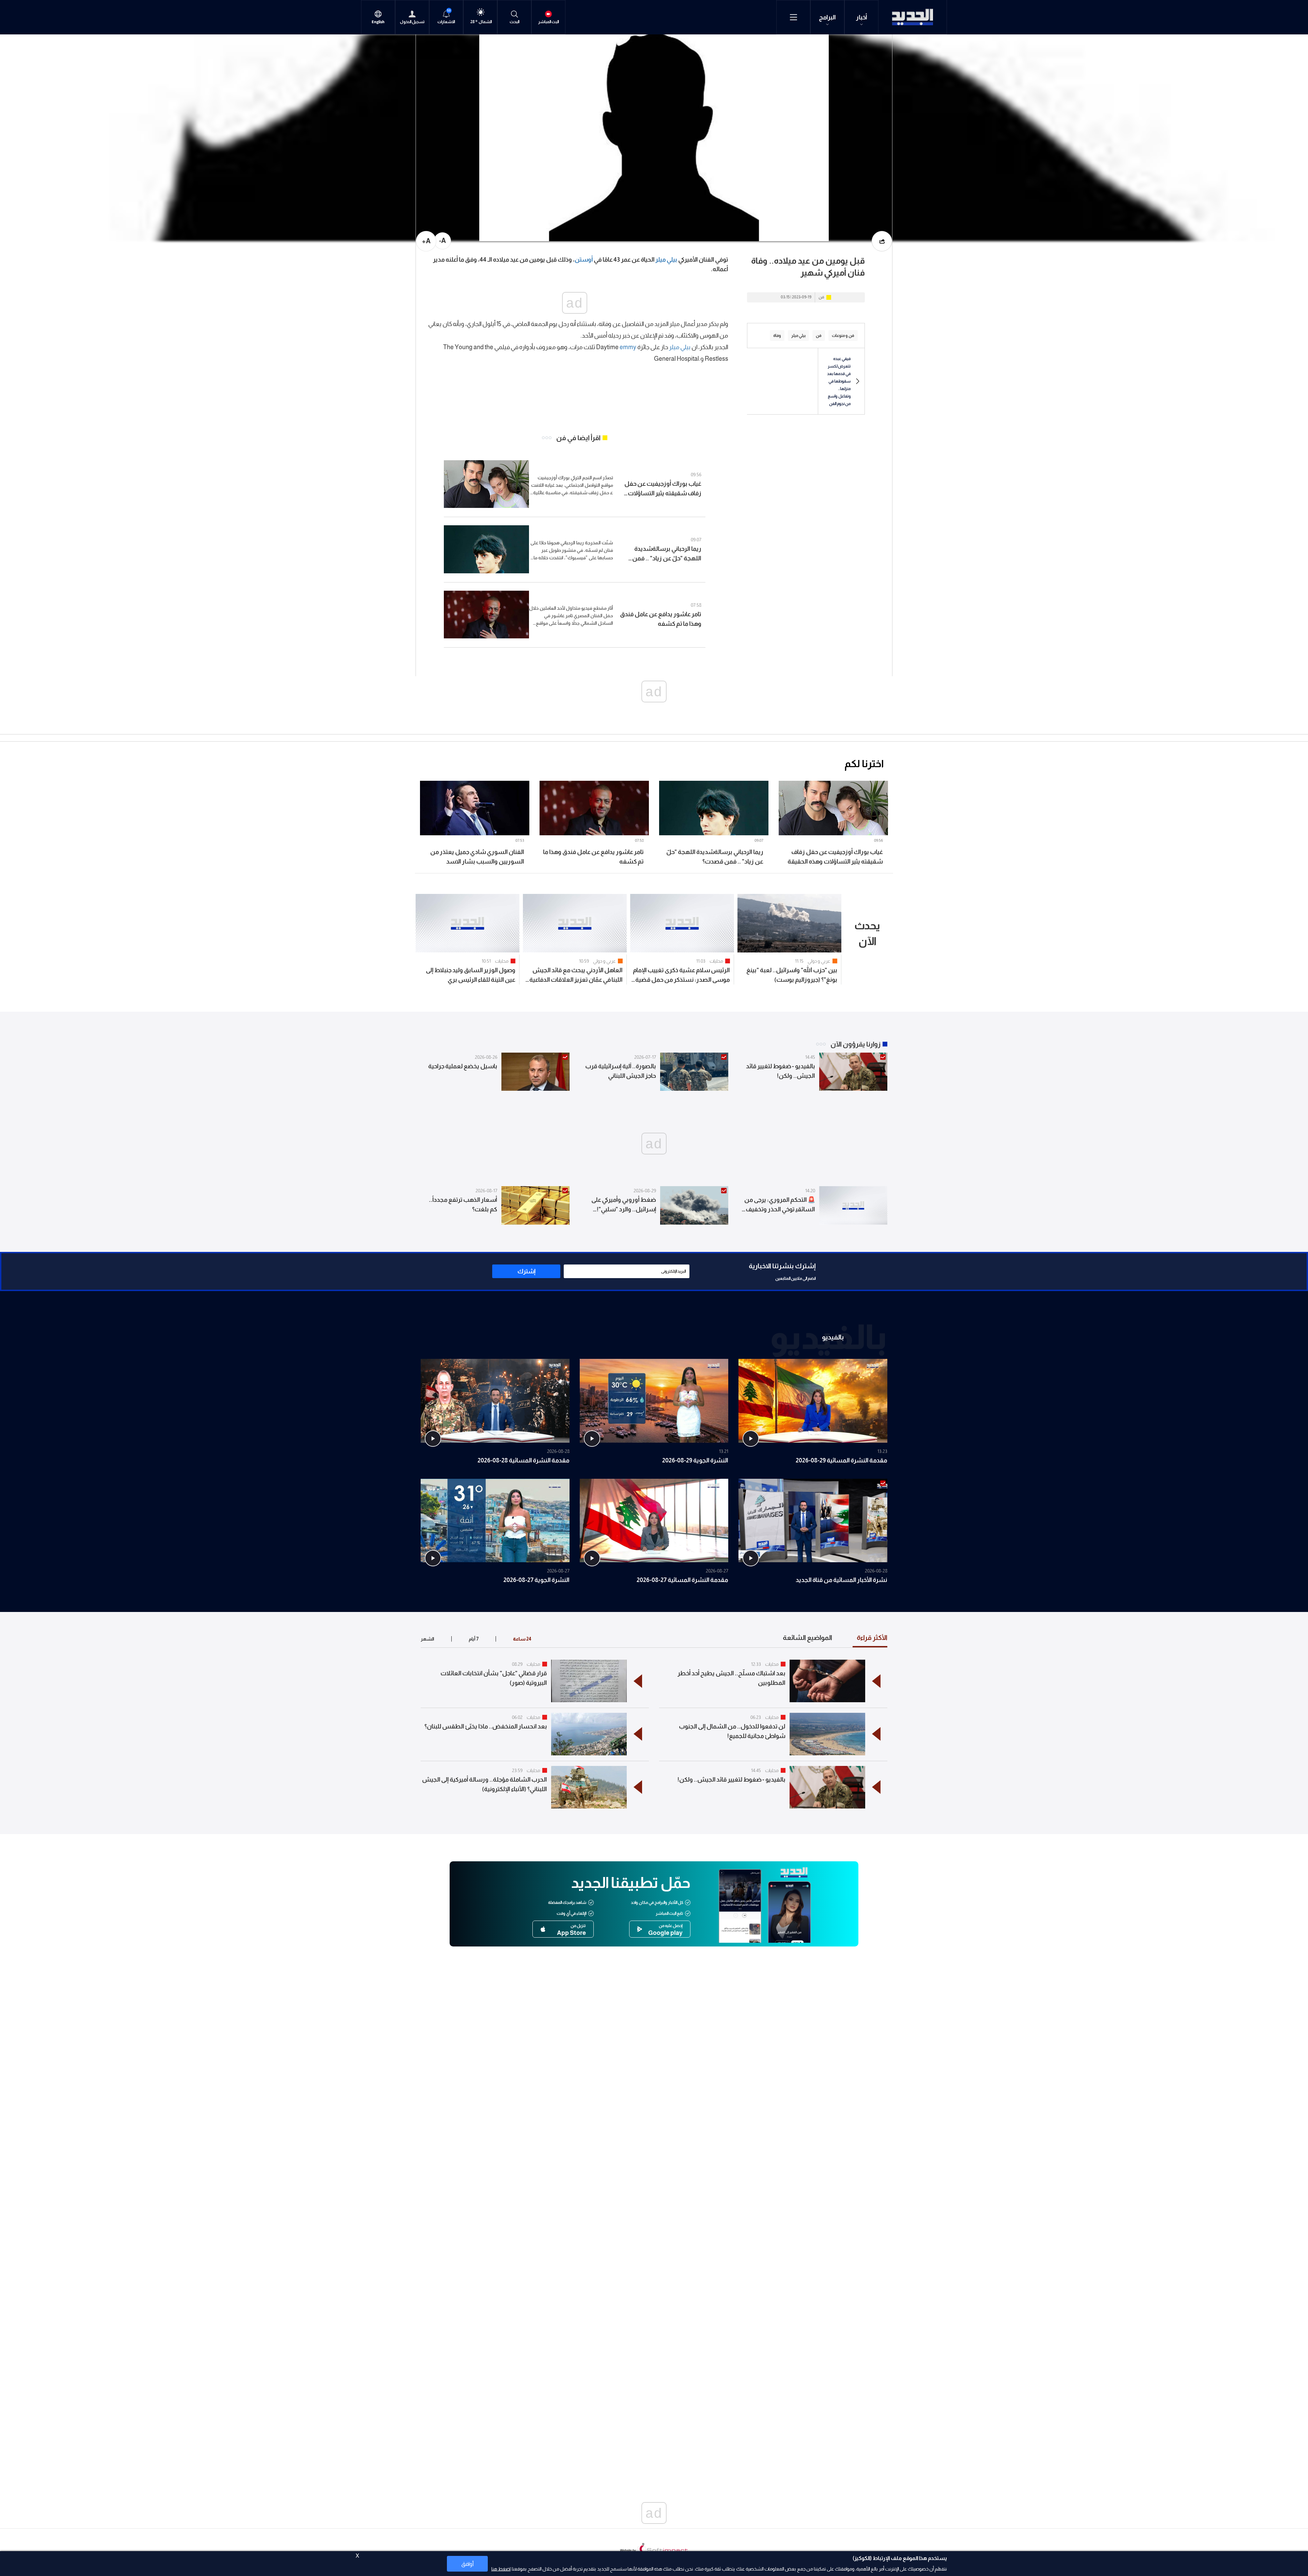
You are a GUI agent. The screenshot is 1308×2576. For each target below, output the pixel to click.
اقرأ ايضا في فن (578, 438)
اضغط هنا (501, 2569)
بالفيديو (833, 1337)
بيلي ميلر (666, 260)
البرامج (827, 17)
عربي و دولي (819, 961)
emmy (628, 347)
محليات (716, 961)
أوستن (584, 260)
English (378, 22)
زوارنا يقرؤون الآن (855, 1044)
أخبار (862, 17)
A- (442, 240)
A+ (426, 241)
